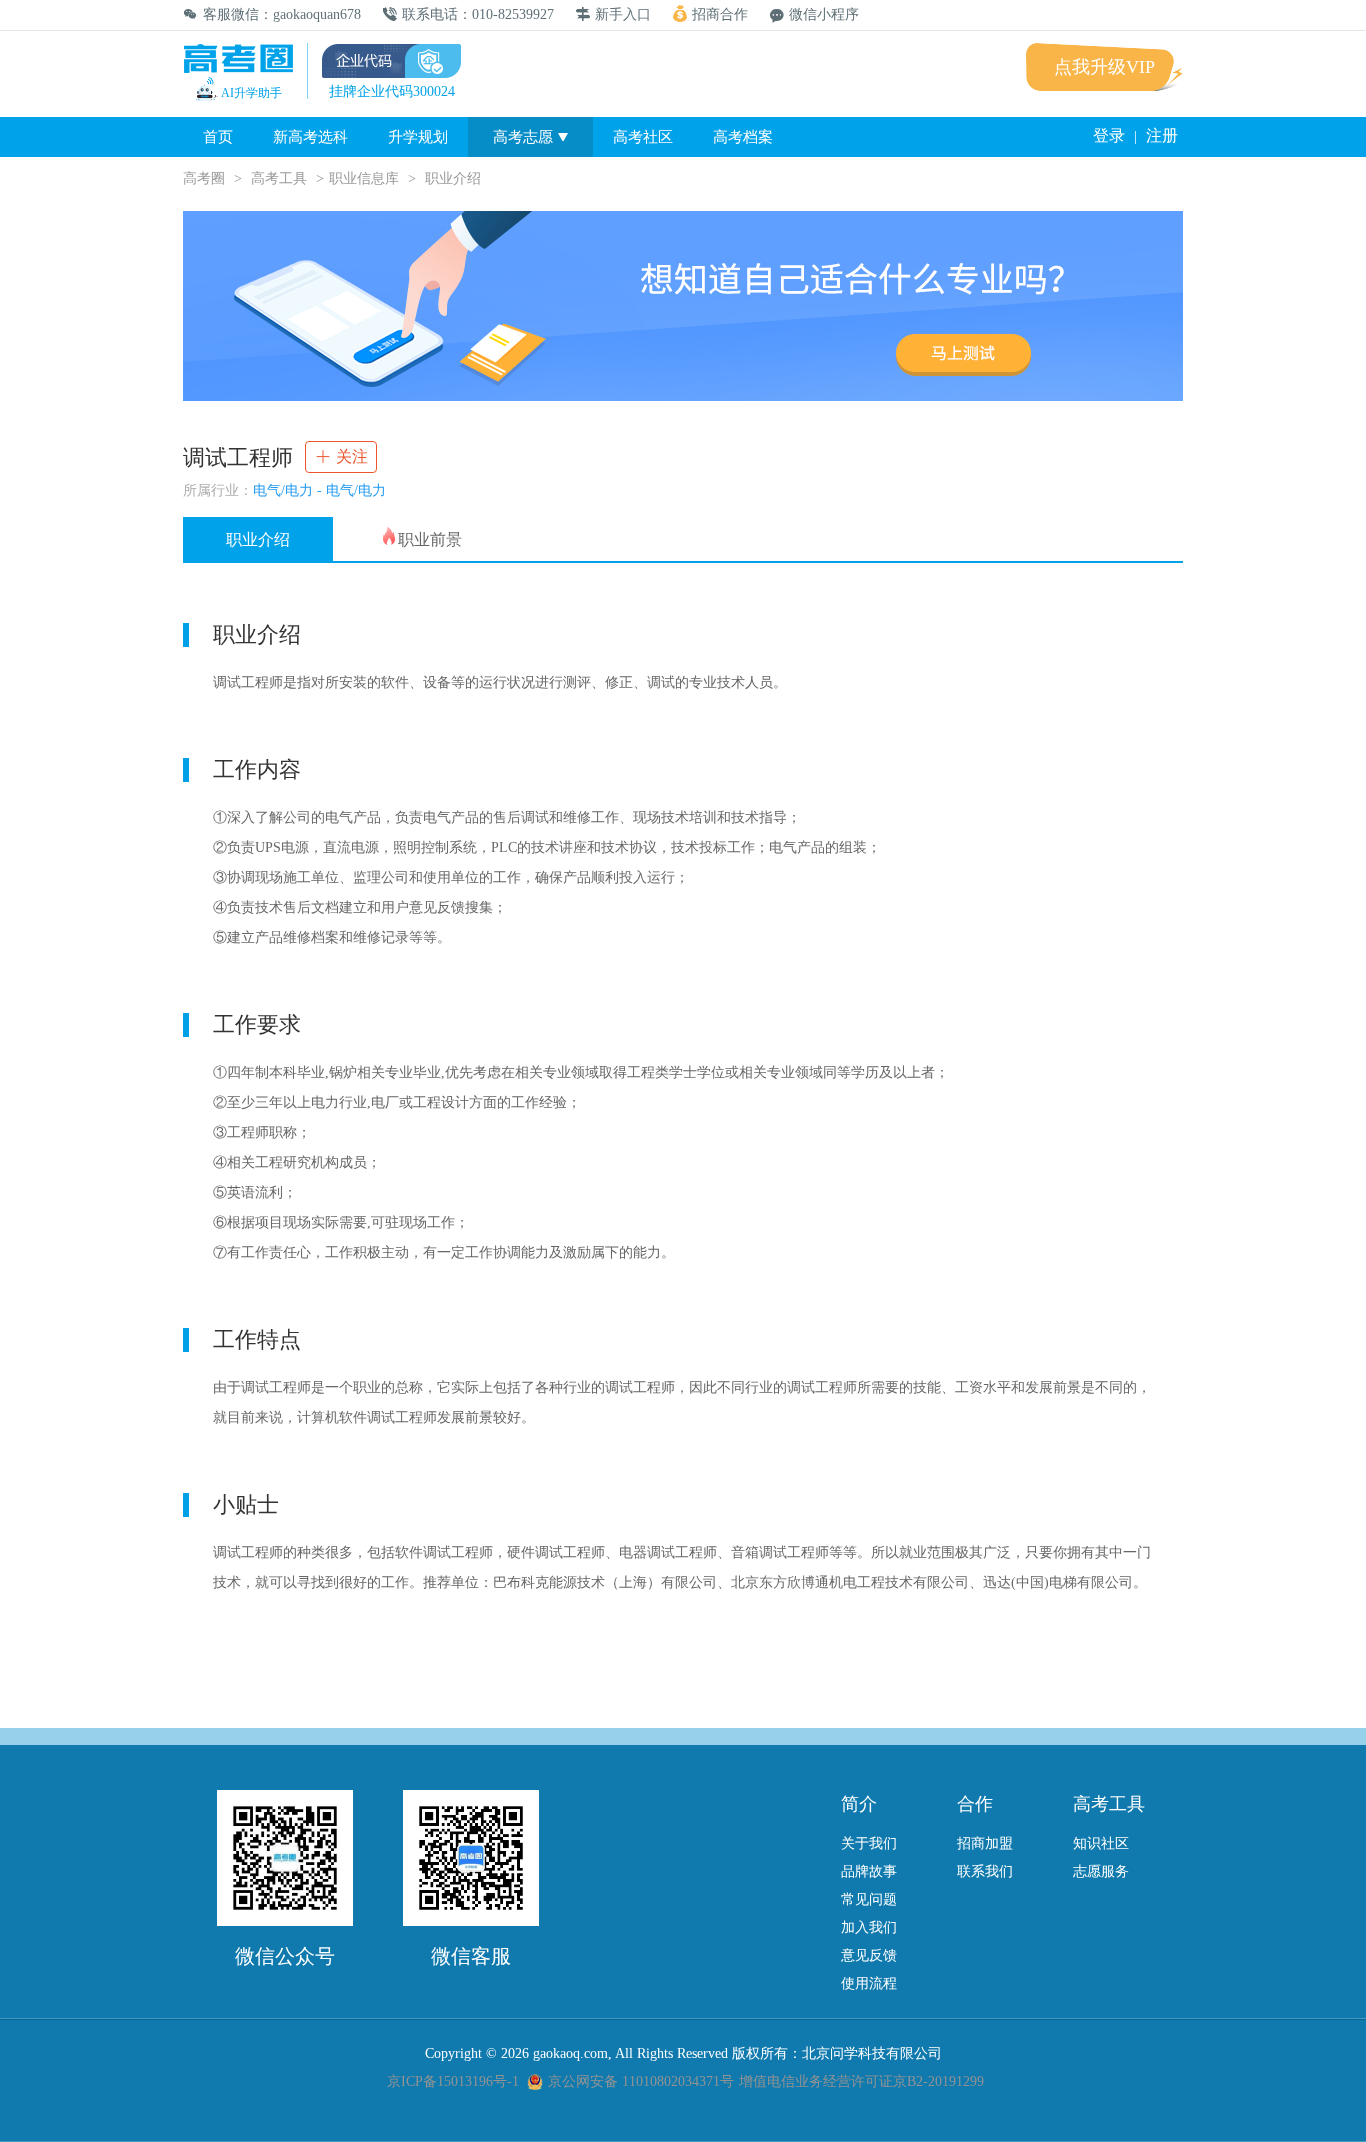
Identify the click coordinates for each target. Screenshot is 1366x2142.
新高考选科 (310, 137)
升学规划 (418, 137)
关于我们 (869, 1843)
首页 (218, 137)
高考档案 (743, 137)
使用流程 (869, 1983)
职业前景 (430, 539)
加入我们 (869, 1927)
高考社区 (643, 137)
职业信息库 (364, 178)
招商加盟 (985, 1843)
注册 (1162, 135)
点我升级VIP (1104, 67)
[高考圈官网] (238, 60)
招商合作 (720, 14)
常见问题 (869, 1899)
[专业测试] (683, 306)
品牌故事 (869, 1871)
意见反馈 (869, 1955)
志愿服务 (1101, 1871)
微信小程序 (824, 14)
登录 (1109, 135)
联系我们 (985, 1871)
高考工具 (279, 178)
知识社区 (1101, 1843)
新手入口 (623, 14)
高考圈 (204, 178)
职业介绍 (258, 539)
